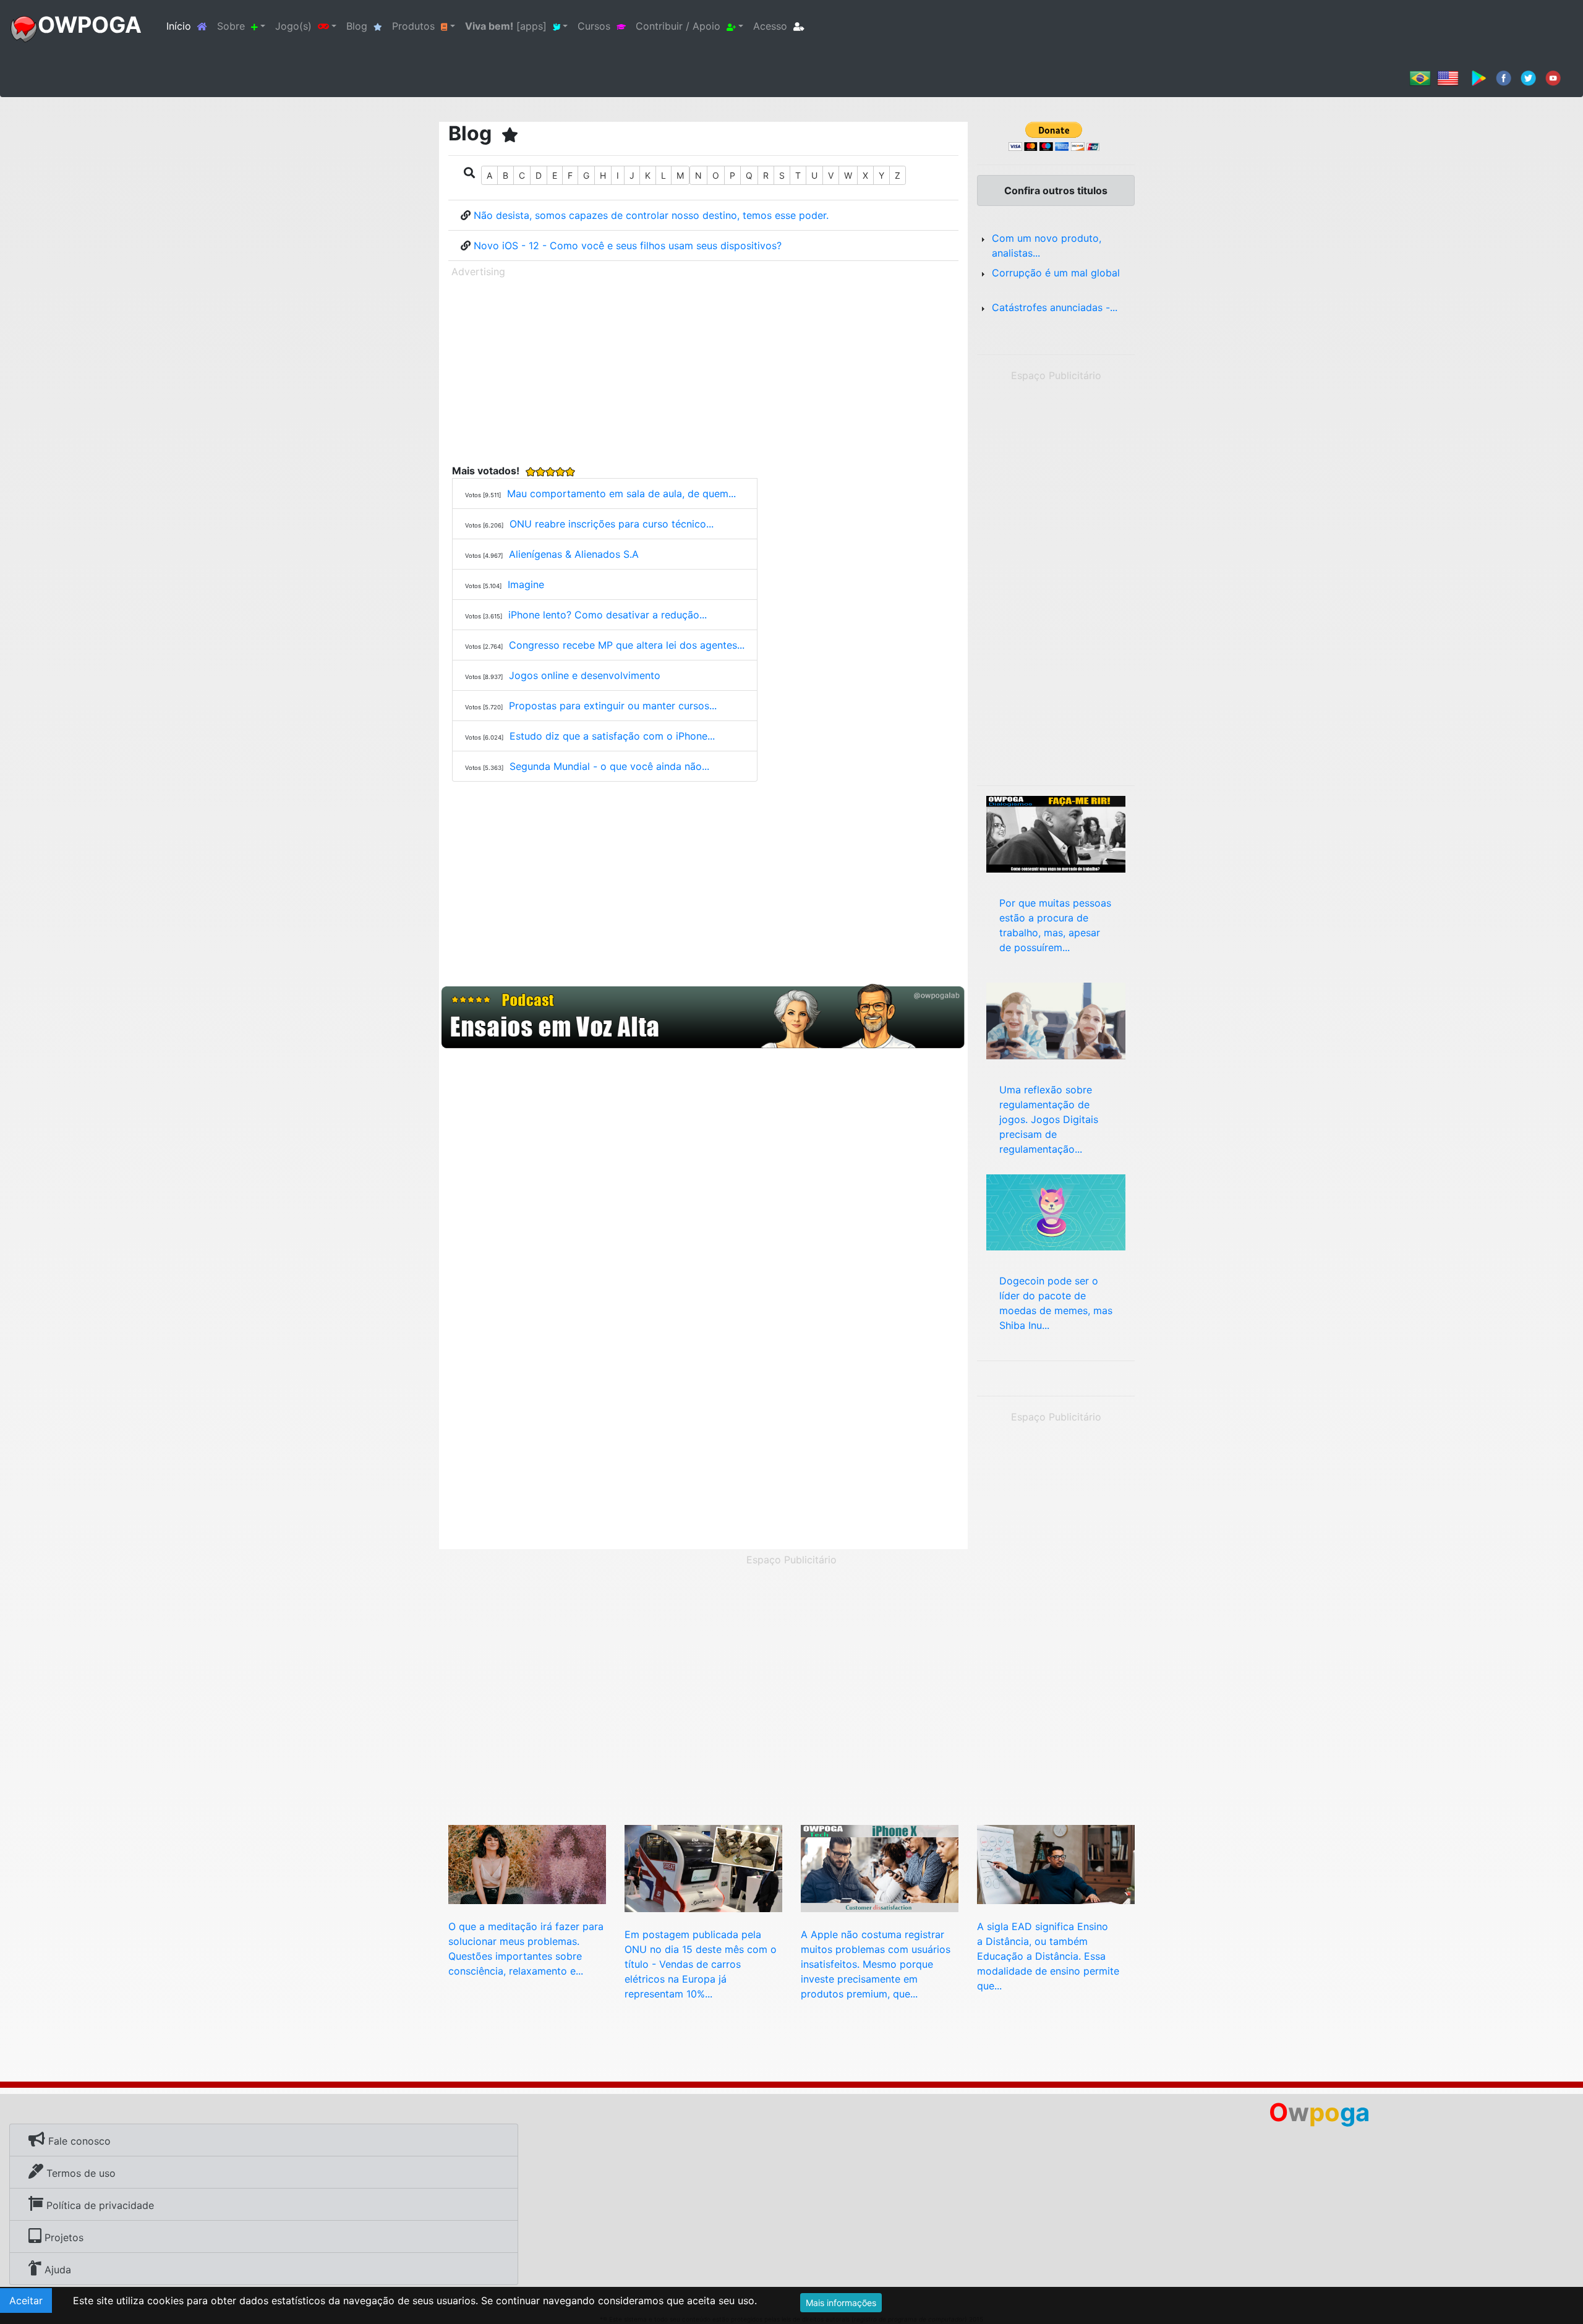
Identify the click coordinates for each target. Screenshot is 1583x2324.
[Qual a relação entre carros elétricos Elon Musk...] (703, 1868)
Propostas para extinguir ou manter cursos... (613, 706)
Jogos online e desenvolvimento (585, 675)
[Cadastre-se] (703, 1017)
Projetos (62, 2237)
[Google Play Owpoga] (1479, 77)
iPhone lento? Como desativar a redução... (608, 615)
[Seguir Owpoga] (1528, 77)
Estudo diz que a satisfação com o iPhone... (612, 736)
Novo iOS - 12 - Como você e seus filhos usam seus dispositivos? (628, 246)
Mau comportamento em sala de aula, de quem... (621, 493)
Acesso (770, 26)
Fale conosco (78, 2141)
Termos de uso (79, 2173)
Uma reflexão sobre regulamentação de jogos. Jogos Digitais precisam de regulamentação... (1049, 1119)
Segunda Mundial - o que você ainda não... (609, 766)
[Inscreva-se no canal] (1553, 77)
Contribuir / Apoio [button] (678, 26)
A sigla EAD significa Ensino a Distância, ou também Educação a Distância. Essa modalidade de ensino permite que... (1048, 1956)
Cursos (594, 26)
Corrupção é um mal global (1056, 273)
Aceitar (26, 2301)
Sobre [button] (231, 26)
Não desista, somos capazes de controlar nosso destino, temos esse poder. (651, 215)
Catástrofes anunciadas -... (1055, 307)
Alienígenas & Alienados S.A (574, 554)
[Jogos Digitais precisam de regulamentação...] (1056, 1020)
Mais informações (841, 2303)
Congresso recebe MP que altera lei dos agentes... (627, 645)
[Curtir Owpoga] (1504, 77)
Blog (357, 26)
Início (189, 26)
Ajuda (56, 2270)
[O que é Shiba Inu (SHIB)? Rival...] (1056, 1211)
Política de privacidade (99, 2205)
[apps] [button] (506, 26)
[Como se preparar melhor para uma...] (1056, 833)
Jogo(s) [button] (293, 26)
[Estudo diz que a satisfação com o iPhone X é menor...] (880, 1868)
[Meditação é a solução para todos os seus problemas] (527, 1863)
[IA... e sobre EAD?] (1056, 1863)
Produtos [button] (413, 26)
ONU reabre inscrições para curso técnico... (612, 524)
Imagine (526, 584)
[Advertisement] (703, 369)
